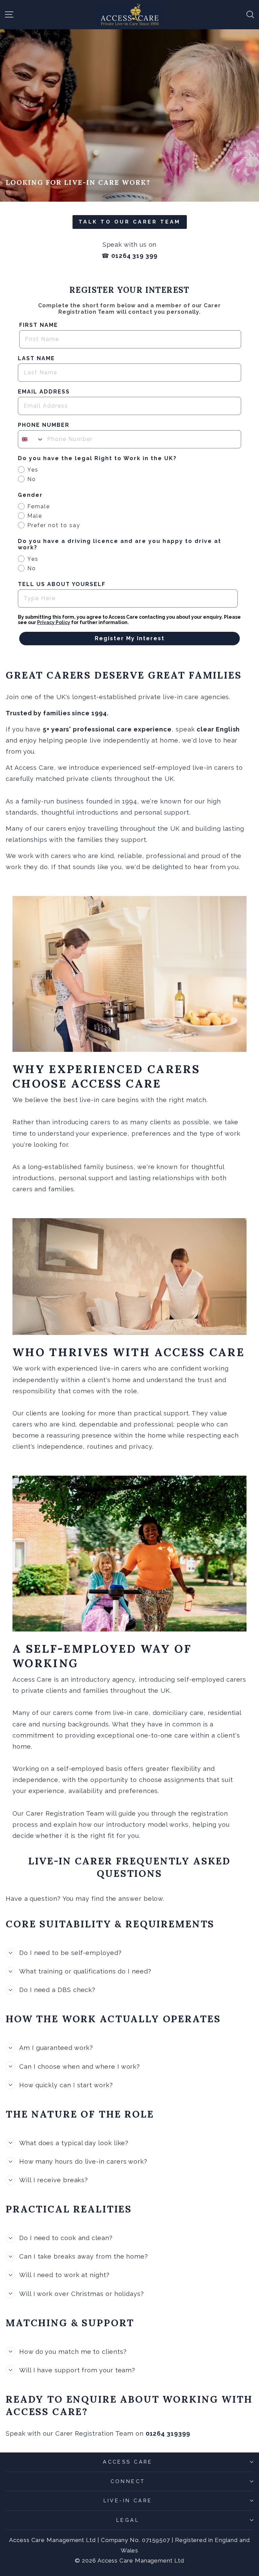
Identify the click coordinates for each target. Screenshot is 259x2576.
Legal (128, 2520)
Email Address (44, 392)
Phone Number (44, 425)
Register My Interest (130, 638)
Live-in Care (128, 2500)
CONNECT (128, 2481)
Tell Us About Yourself (62, 584)
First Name (39, 325)
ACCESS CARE (128, 2462)
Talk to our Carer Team (130, 222)
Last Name (36, 358)
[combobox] (31, 439)
